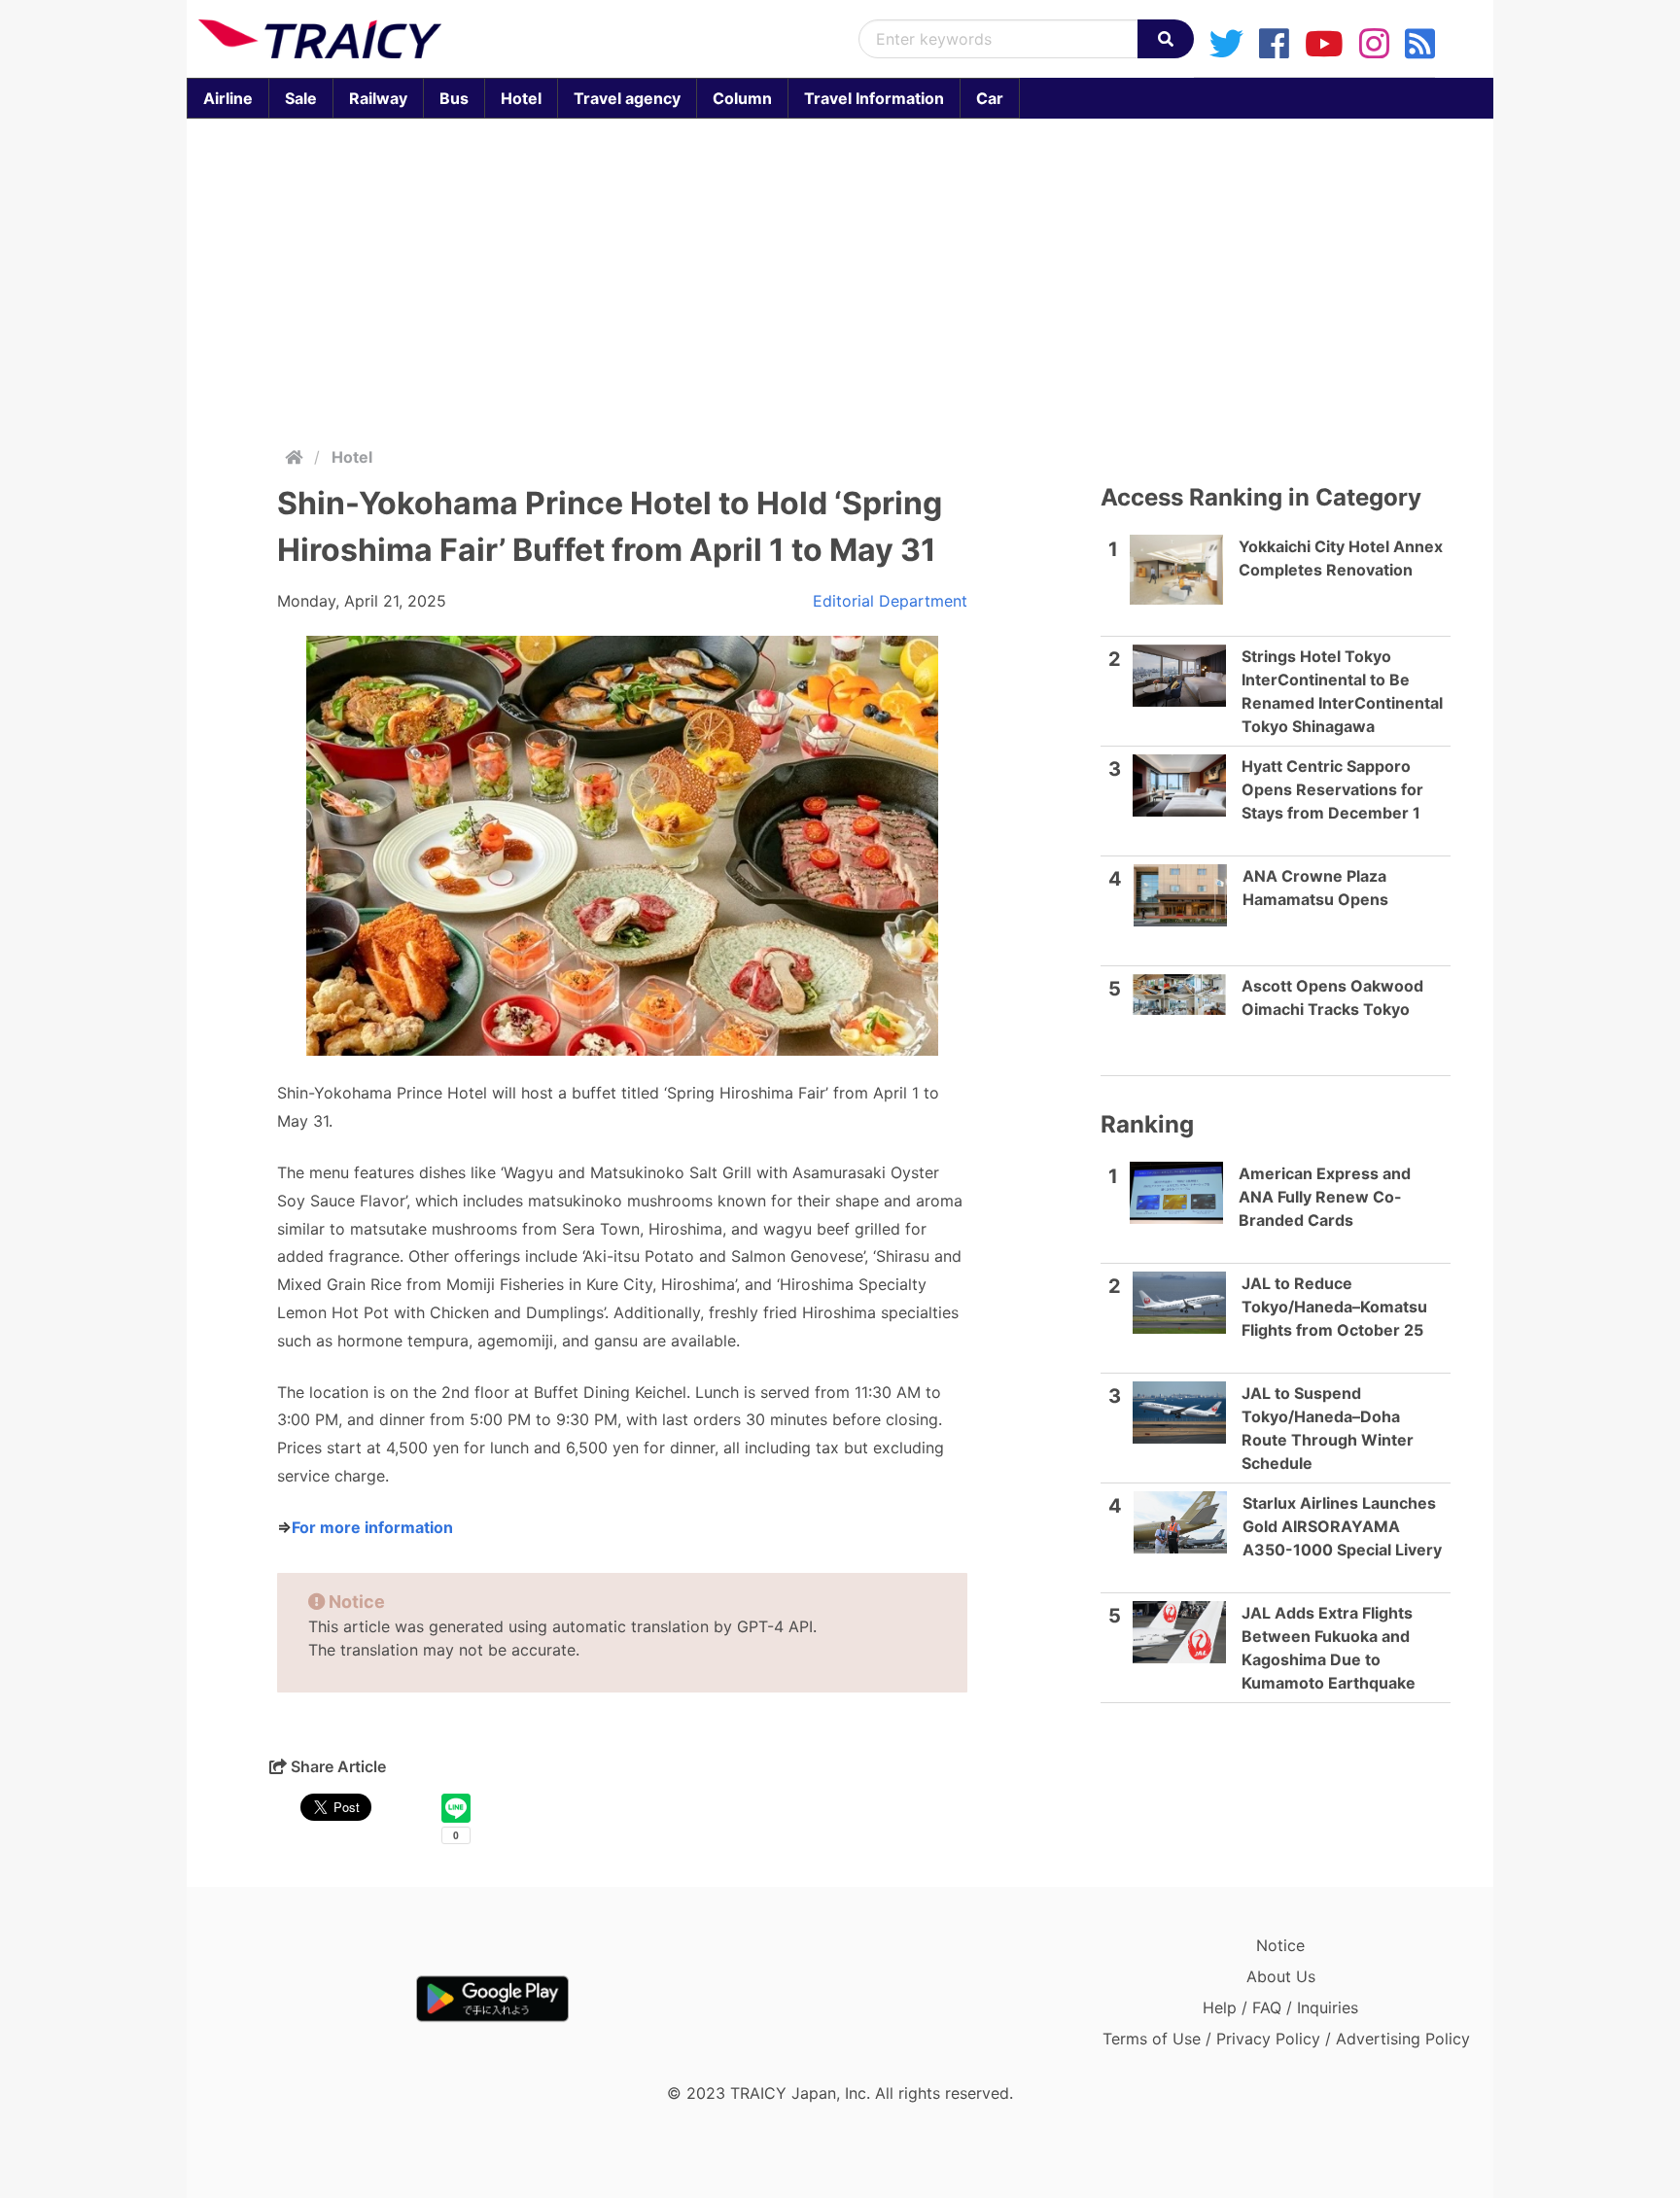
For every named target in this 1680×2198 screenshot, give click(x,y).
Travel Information (874, 98)
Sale (301, 98)
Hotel (521, 98)
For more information (372, 1527)
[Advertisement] (840, 278)
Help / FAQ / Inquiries (1280, 2007)
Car (990, 98)
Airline (228, 98)
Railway (378, 98)
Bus (454, 98)
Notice (1280, 1945)
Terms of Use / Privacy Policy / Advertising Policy (1286, 2039)
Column (742, 98)
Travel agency (627, 98)
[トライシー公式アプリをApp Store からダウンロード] (312, 1999)
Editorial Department (890, 601)
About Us (1281, 1976)
